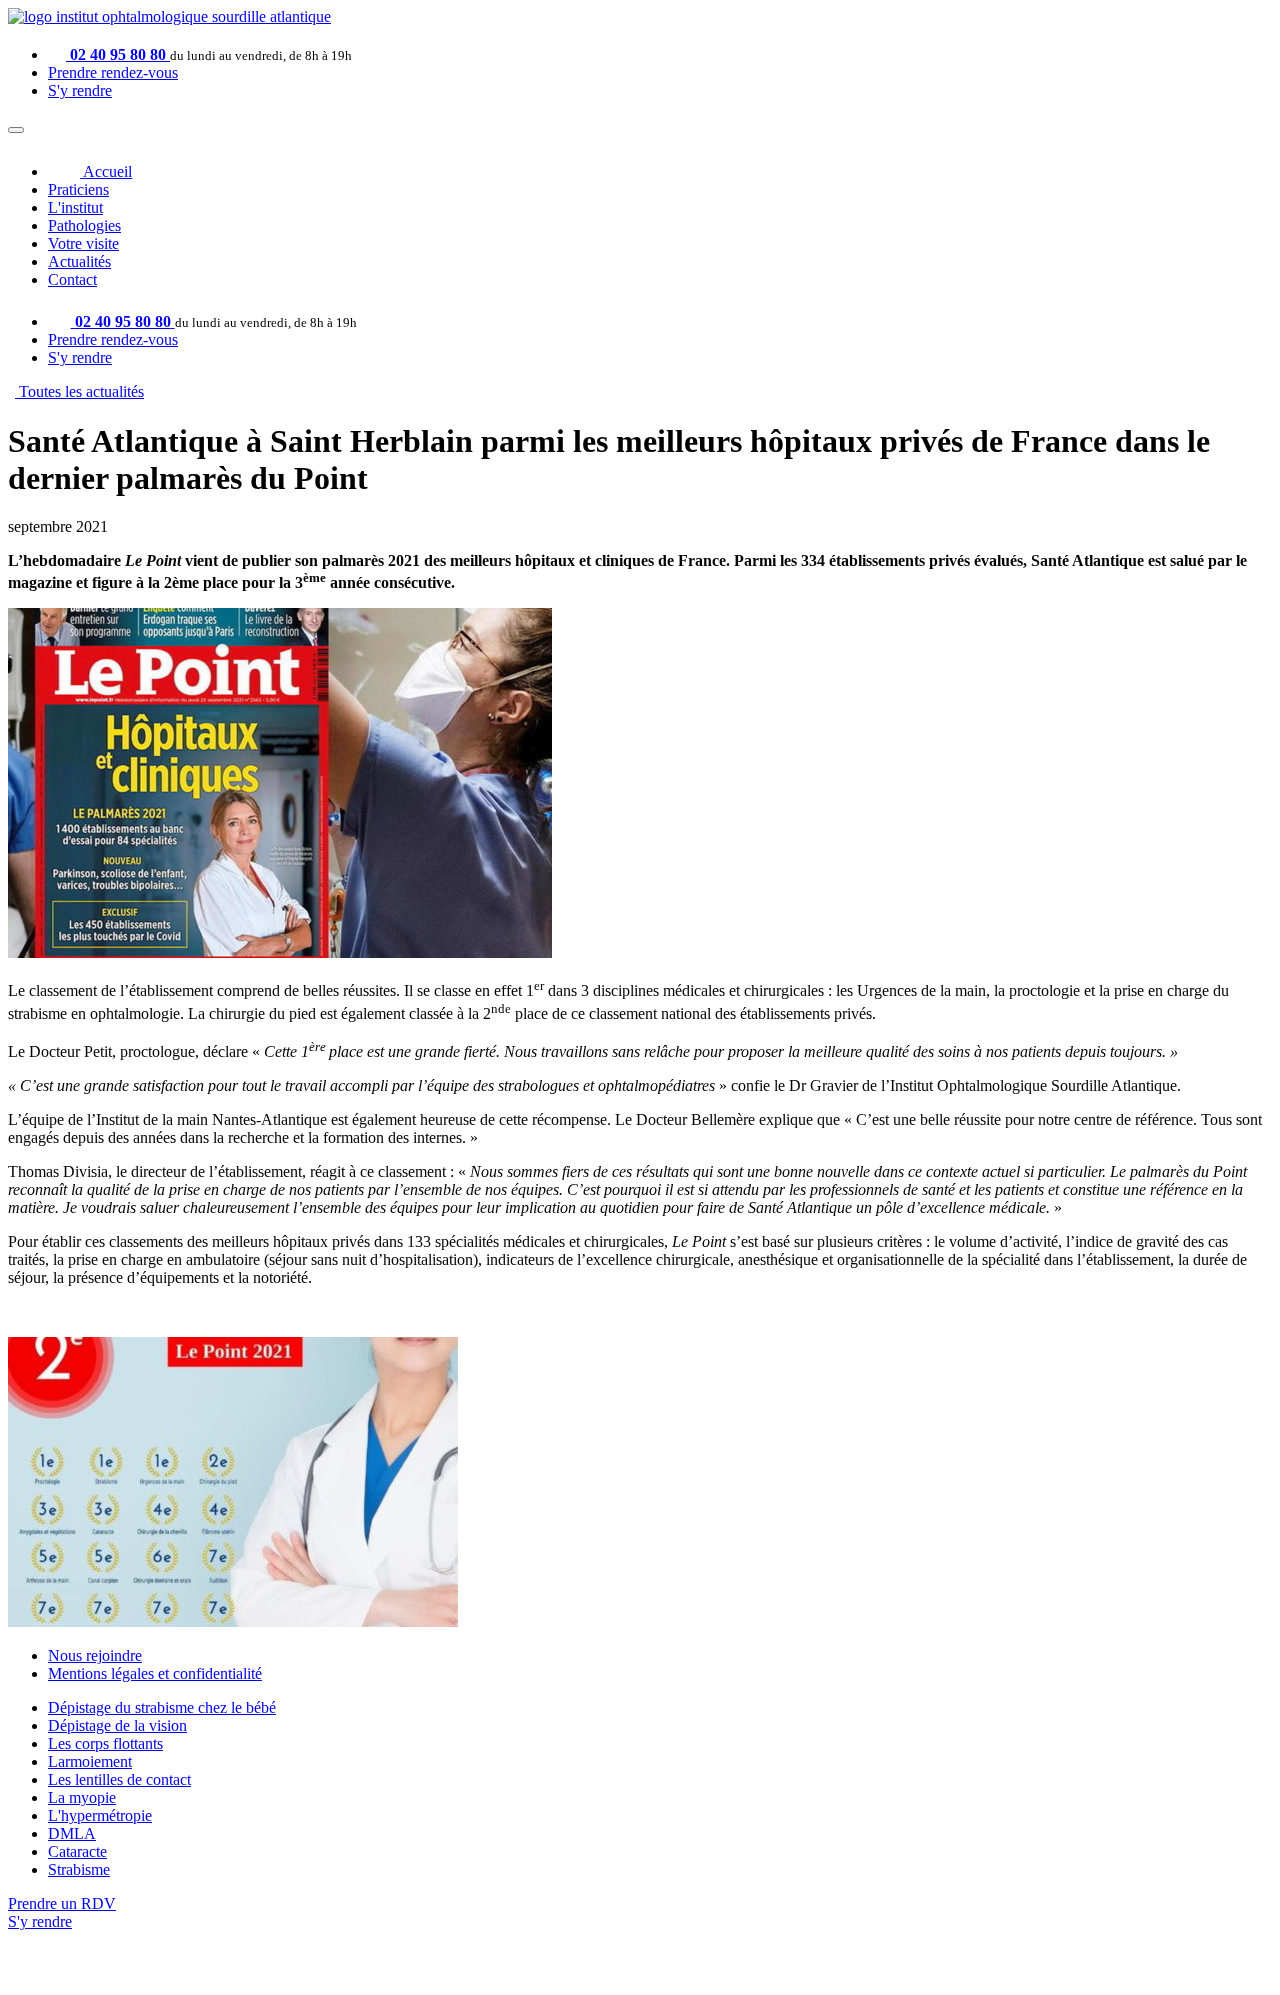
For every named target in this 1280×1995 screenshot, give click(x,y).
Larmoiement (90, 1761)
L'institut (75, 207)
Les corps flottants (105, 1743)
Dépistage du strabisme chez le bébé (162, 1707)
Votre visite (83, 243)
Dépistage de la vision (117, 1725)
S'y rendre (80, 90)
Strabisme (79, 1869)
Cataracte (77, 1851)
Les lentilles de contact (119, 1779)
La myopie (82, 1797)
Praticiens (78, 189)
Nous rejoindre (95, 1655)
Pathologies (84, 225)
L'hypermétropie (100, 1815)
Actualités (79, 261)
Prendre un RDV (62, 1903)
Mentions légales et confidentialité (155, 1673)
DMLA (72, 1833)
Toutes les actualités (79, 391)
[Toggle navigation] (16, 130)
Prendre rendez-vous (113, 72)
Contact (72, 279)
